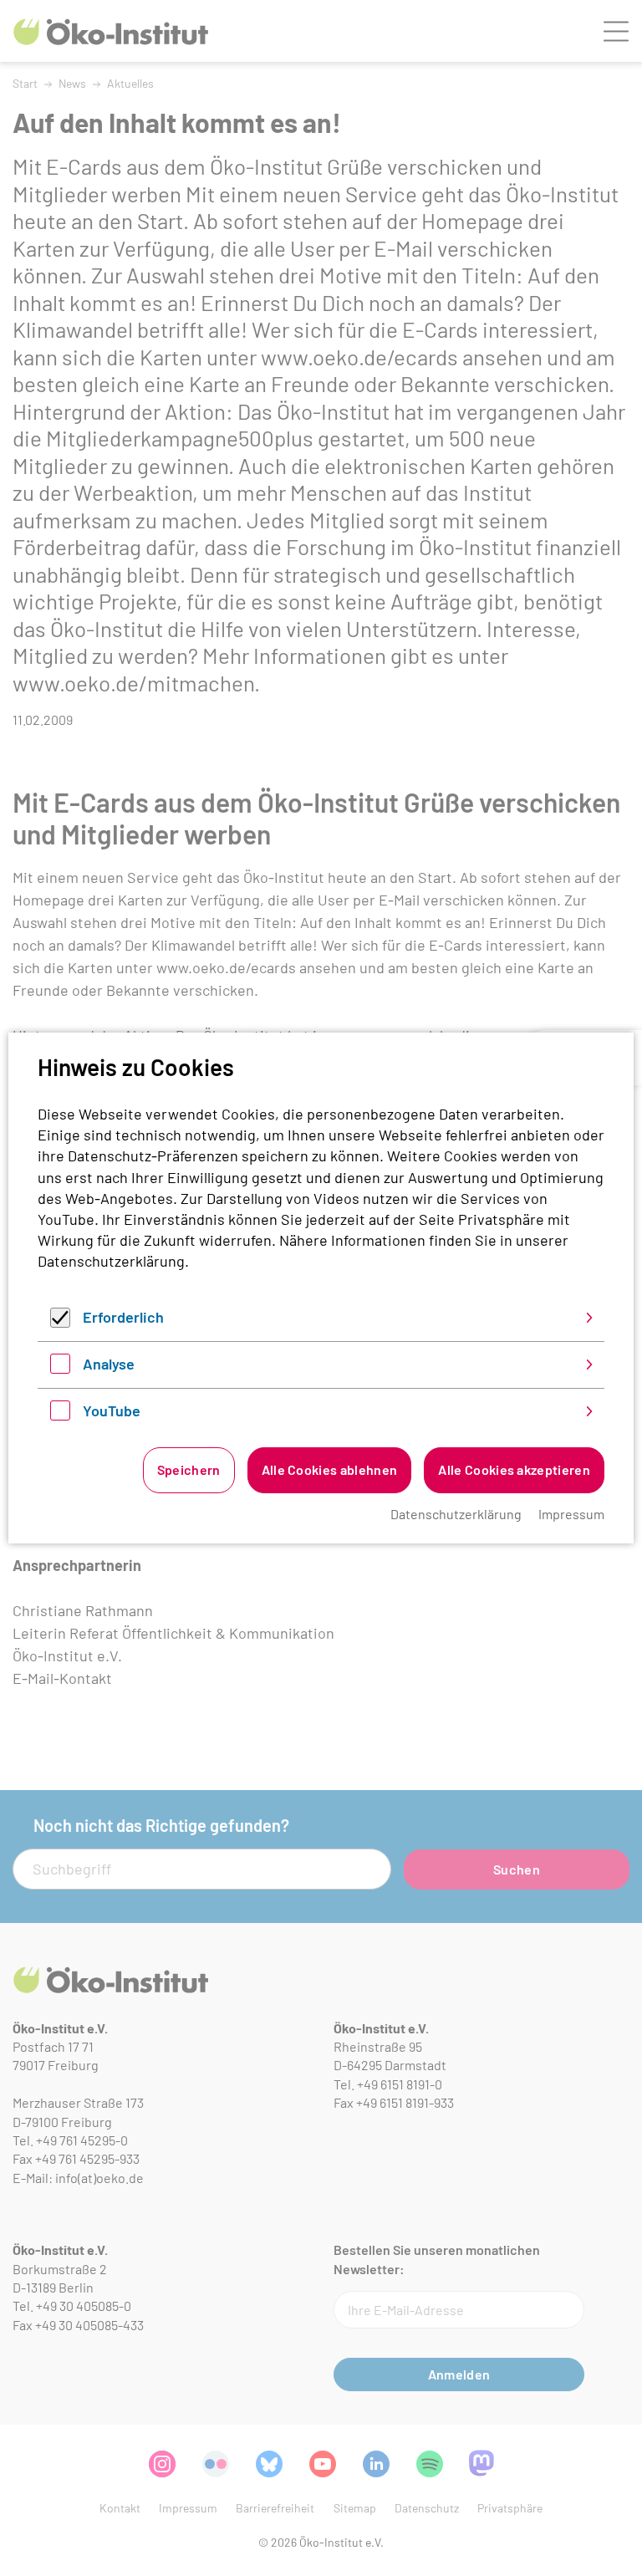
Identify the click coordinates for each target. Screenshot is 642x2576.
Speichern (189, 1469)
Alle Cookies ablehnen (330, 1469)
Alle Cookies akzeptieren (514, 1469)
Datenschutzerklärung (111, 1261)
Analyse (109, 1364)
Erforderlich (123, 1317)
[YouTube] (60, 1415)
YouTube (112, 1410)
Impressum (571, 1514)
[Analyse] (60, 1368)
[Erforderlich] (60, 1322)
